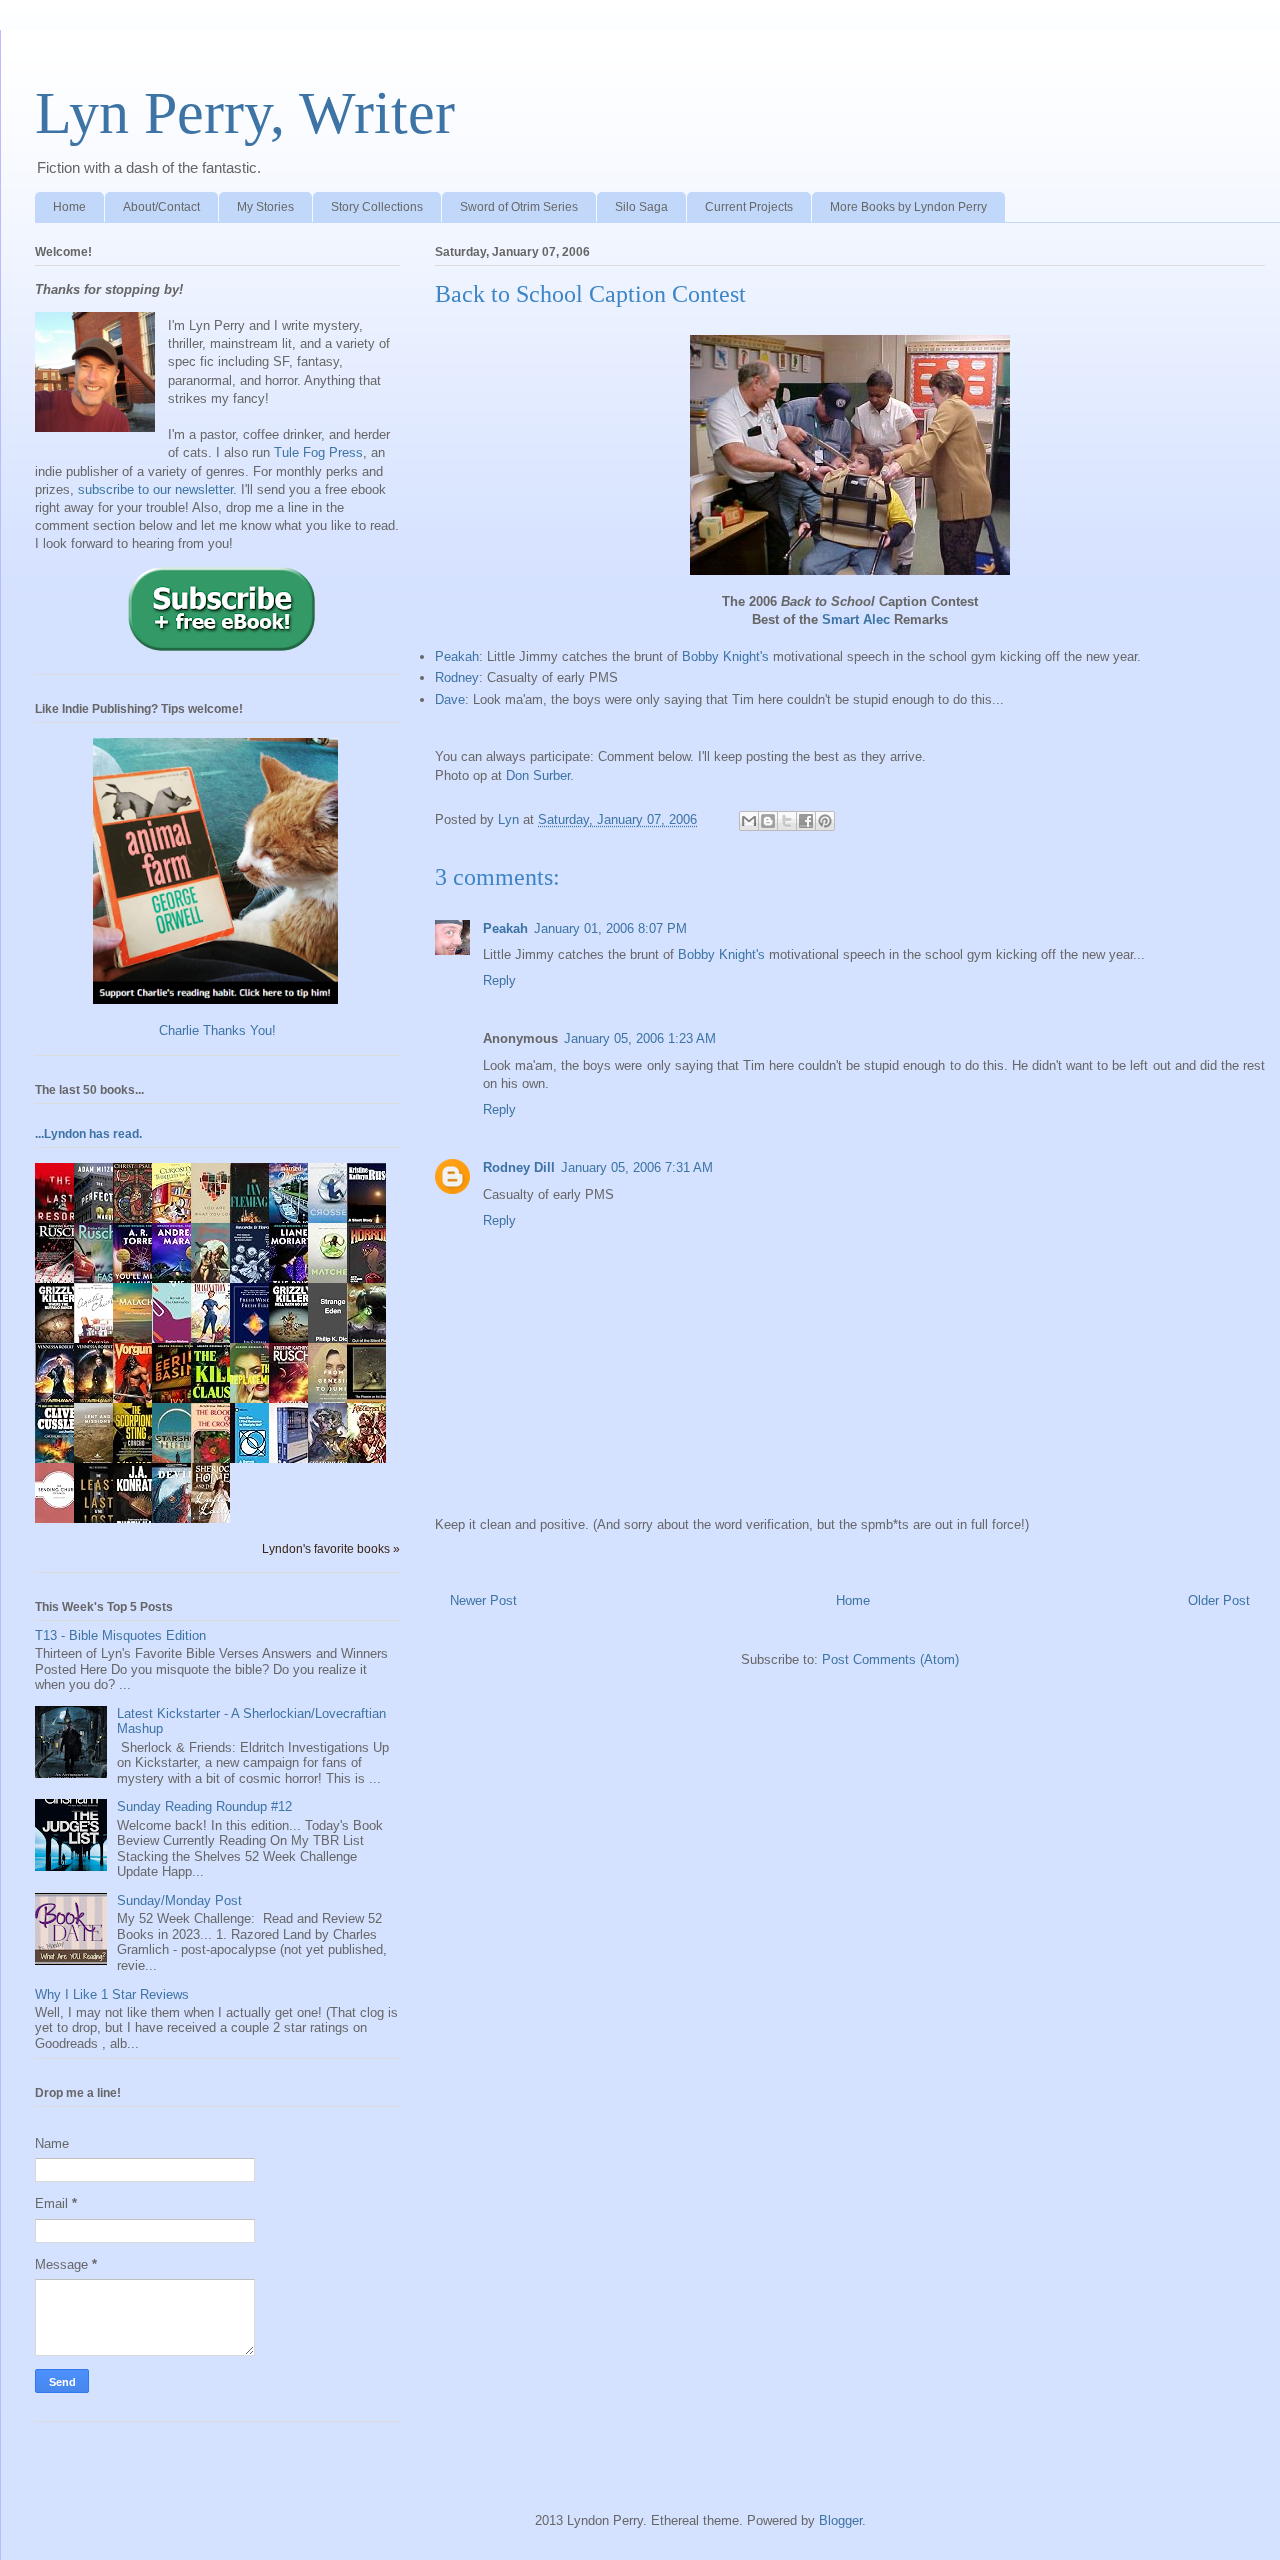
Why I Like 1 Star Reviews (112, 1994)
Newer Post (483, 1600)
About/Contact (161, 207)
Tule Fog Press (318, 452)
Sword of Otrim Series (519, 207)
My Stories (265, 207)
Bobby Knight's (725, 656)
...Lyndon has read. (88, 1134)
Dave (450, 699)
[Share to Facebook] (806, 821)
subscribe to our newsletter (155, 489)
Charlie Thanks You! (217, 1030)
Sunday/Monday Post (179, 1900)
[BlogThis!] (768, 821)
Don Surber (538, 775)
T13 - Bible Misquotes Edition (120, 1635)
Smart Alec (856, 619)
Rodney (457, 677)
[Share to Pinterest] (825, 821)
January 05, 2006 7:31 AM (637, 1167)
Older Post (1219, 1600)
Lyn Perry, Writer (245, 113)
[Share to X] (787, 821)
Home (69, 207)
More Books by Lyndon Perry (908, 207)
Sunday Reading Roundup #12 (204, 1806)
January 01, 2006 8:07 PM (610, 928)
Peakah (457, 656)
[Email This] (749, 821)
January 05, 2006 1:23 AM (640, 1038)
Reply (499, 980)
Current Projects (749, 207)
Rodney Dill (519, 1167)
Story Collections (377, 207)
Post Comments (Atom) (890, 1659)
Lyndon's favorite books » (331, 1548)
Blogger (840, 2520)
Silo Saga (641, 207)
